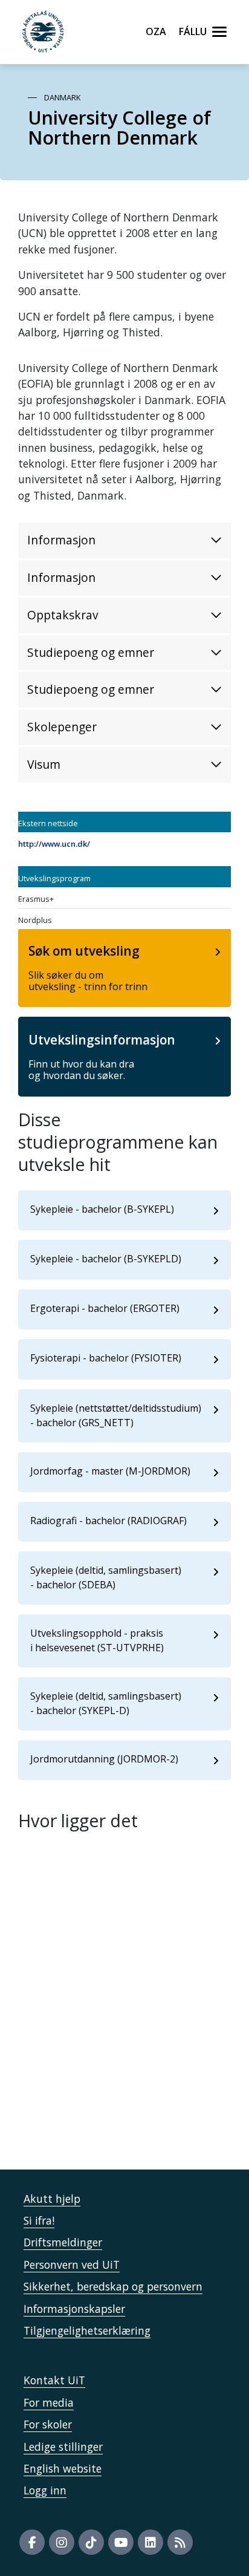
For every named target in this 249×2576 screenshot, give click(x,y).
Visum (44, 764)
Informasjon (61, 540)
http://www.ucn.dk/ (54, 844)
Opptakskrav (63, 615)
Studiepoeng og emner (91, 652)
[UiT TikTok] (91, 2542)
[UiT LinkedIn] (150, 2542)
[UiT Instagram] (62, 2542)
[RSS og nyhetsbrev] (180, 2542)
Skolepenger (62, 727)
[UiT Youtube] (121, 2542)
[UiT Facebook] (32, 2542)
